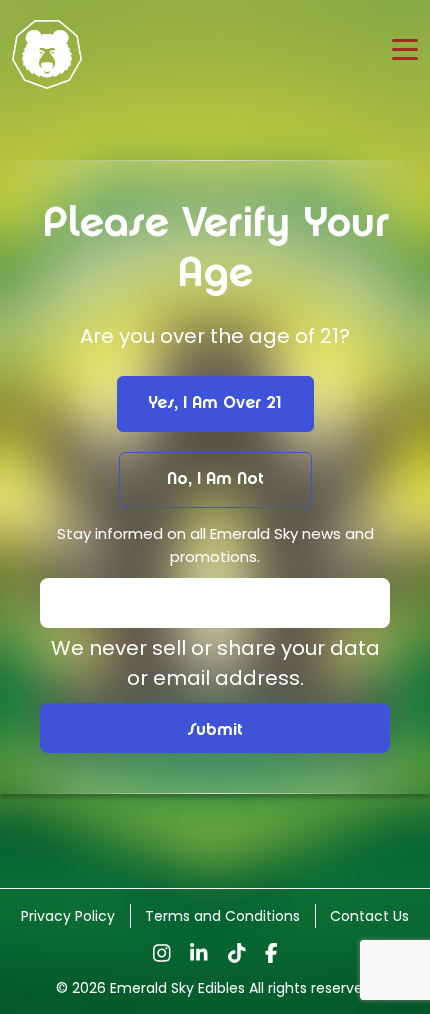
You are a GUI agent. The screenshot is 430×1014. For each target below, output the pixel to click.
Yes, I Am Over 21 (215, 403)
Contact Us (369, 916)
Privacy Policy (68, 916)
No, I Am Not (215, 479)
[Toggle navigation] (405, 49)
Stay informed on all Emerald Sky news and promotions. (215, 545)
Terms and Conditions (222, 916)
